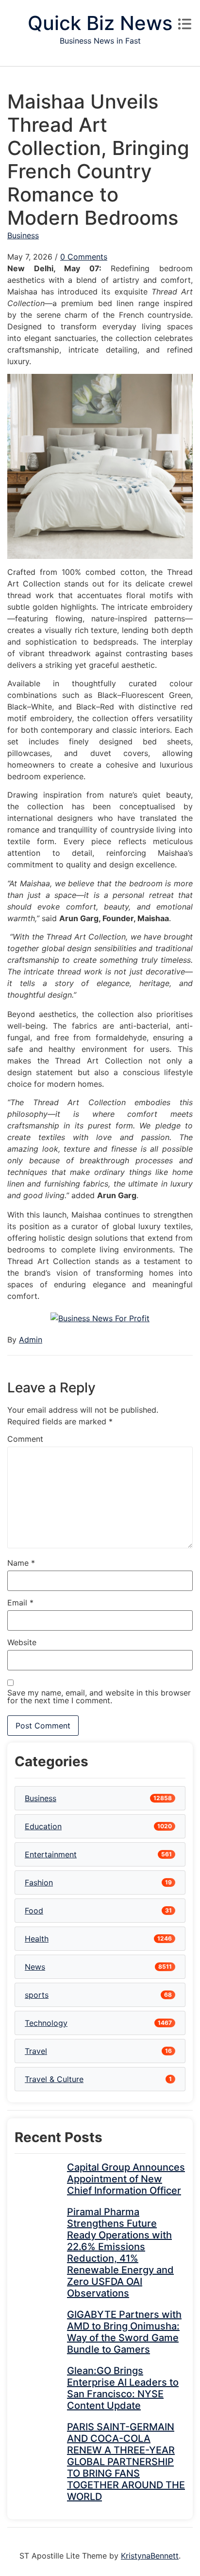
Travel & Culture (54, 2079)
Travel (36, 2051)
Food (34, 1911)
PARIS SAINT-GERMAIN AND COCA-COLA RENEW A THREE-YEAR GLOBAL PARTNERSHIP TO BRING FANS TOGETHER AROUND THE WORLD (126, 2462)
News (35, 1967)
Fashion (39, 1882)
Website (22, 1642)
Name (21, 1563)
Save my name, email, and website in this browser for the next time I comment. (99, 1697)
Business (23, 235)
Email (20, 1603)
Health (37, 1939)
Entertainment (51, 1854)
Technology (46, 2023)
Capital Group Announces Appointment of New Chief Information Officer (126, 2179)
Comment (25, 1439)
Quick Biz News (100, 23)
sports (37, 1995)
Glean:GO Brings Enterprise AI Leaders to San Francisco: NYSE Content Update (123, 2388)
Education (43, 1826)
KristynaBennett (150, 2556)
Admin (31, 1340)
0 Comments (84, 257)
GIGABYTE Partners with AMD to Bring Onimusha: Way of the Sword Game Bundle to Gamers (124, 2332)
